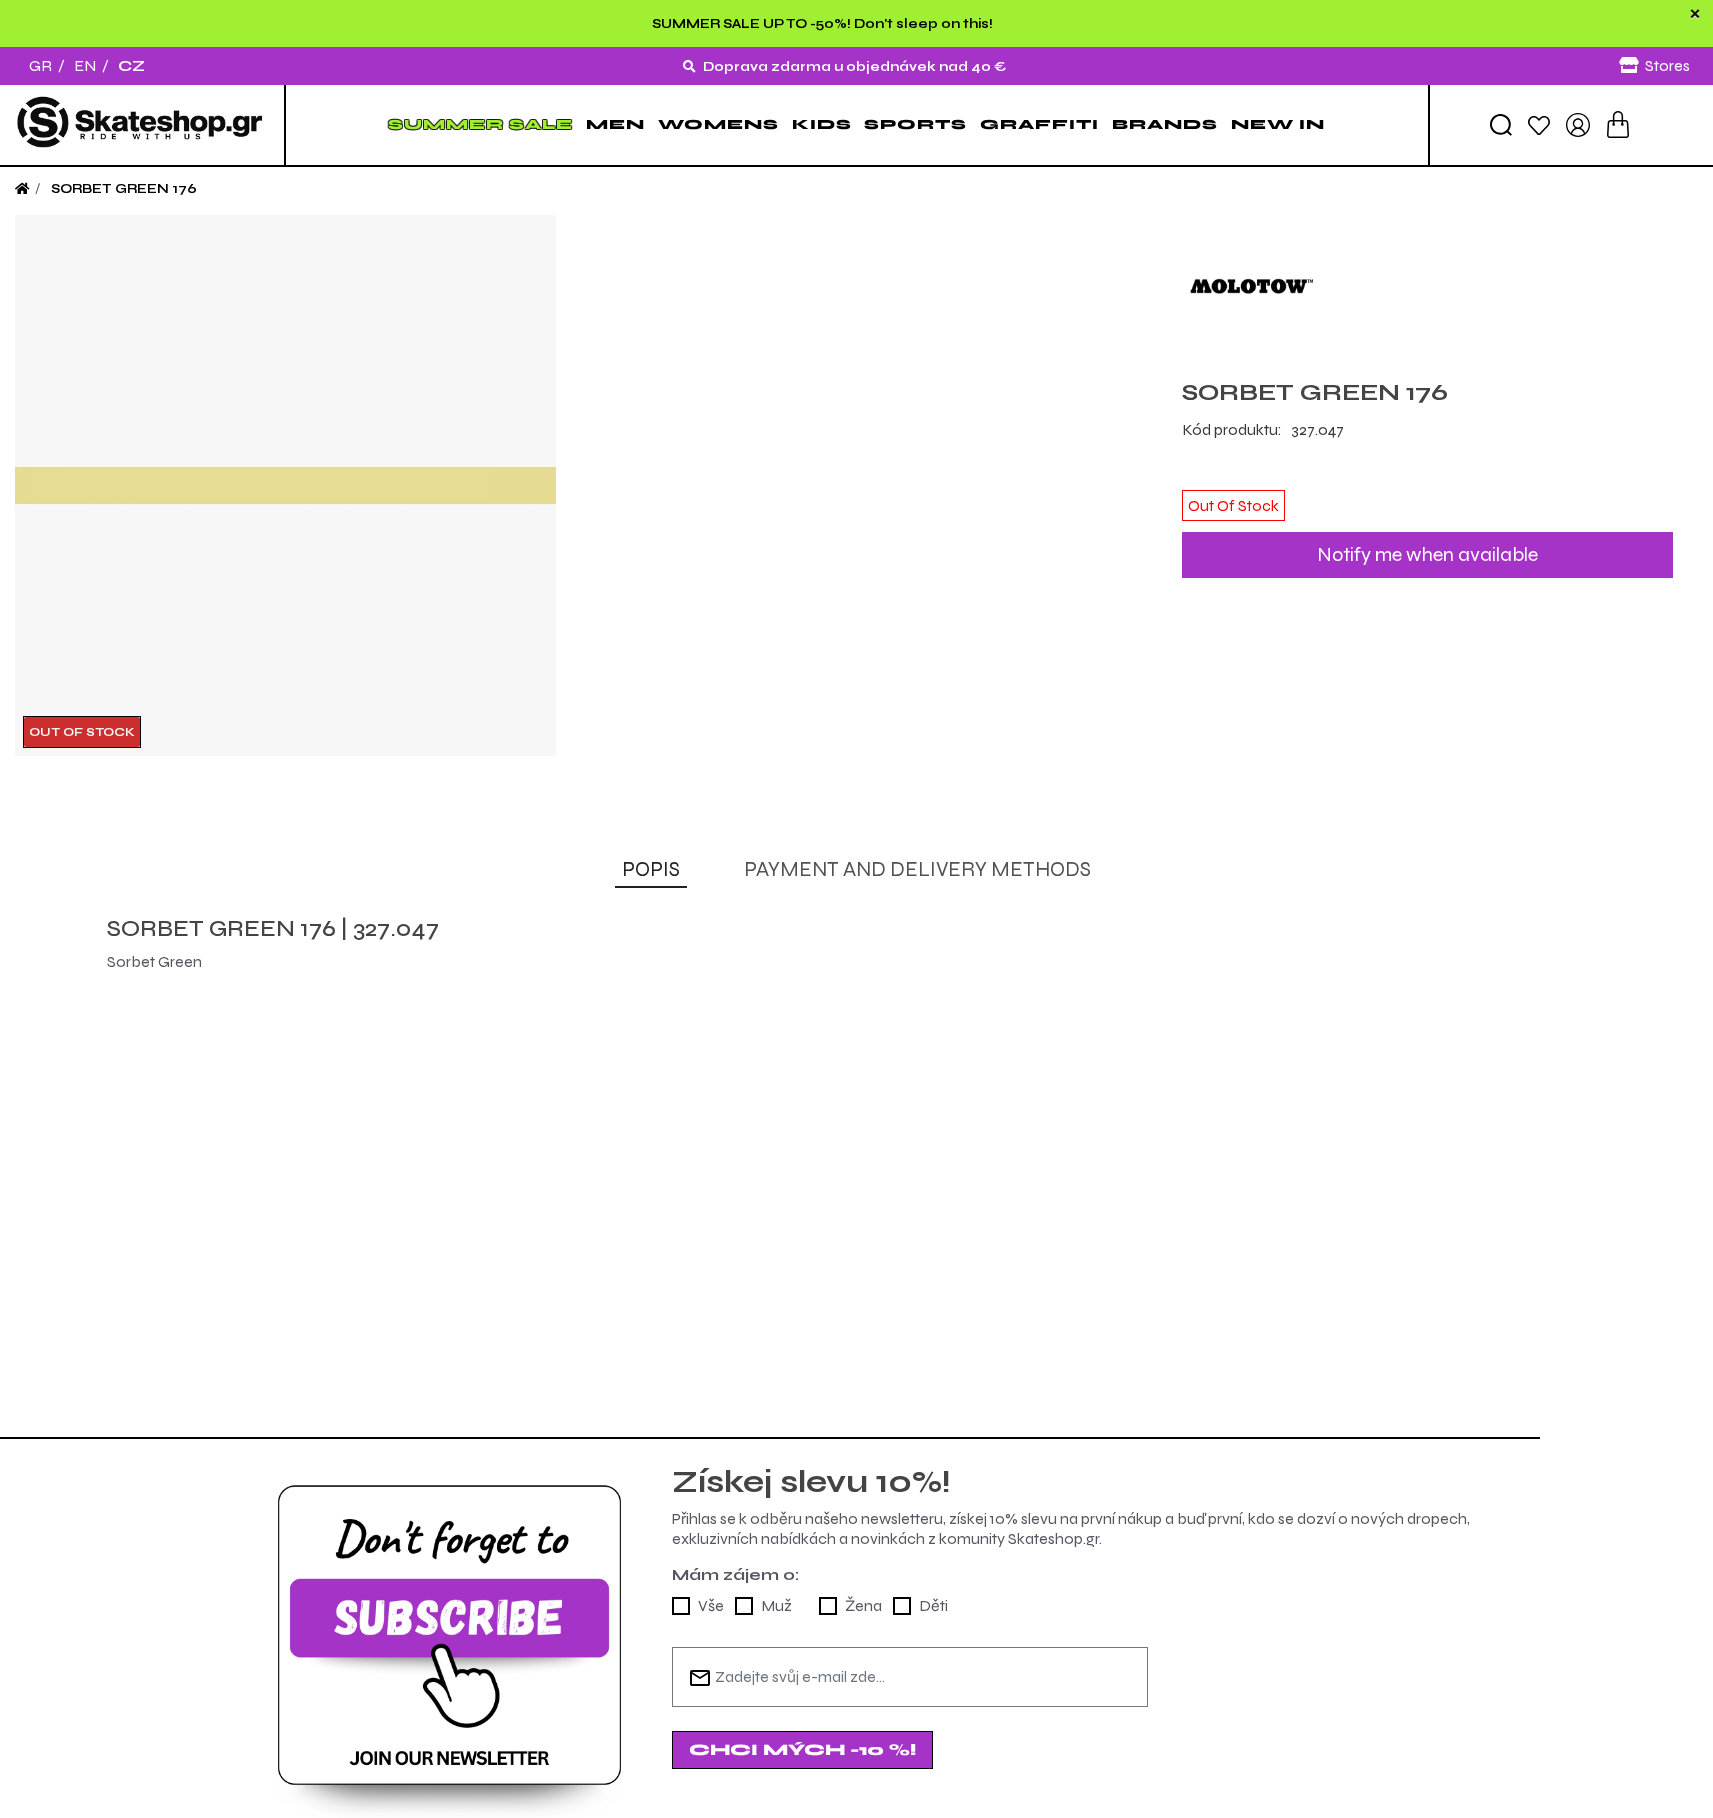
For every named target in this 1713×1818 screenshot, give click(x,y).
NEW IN (1278, 124)
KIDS (822, 124)
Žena (863, 1605)
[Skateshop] (142, 125)
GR (40, 65)
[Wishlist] (1539, 124)
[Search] (1501, 125)
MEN (615, 124)
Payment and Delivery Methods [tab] (917, 869)
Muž (776, 1605)
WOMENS (718, 124)
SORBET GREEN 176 (124, 189)
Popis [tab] (651, 869)
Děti (933, 1605)
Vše (711, 1605)
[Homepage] (22, 189)
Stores (1667, 65)
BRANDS (1165, 124)
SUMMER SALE (480, 124)
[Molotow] (1427, 285)
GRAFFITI (1039, 124)
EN (85, 65)
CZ (131, 65)
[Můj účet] (1578, 123)
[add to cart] (1618, 124)
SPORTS (915, 124)
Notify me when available (1427, 554)
